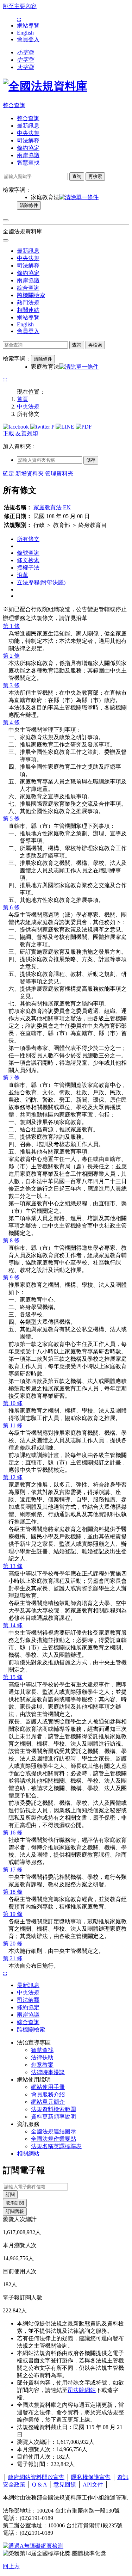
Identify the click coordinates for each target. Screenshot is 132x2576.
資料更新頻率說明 (54, 2117)
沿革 (23, 575)
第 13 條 (13, 1566)
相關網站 (28, 2154)
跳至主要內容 (20, 6)
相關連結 (28, 310)
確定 (8, 474)
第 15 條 (13, 1677)
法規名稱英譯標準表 (56, 2146)
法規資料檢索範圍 (54, 2109)
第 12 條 (13, 1477)
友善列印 (27, 433)
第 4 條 (11, 722)
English (25, 33)
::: (19, 19)
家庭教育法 (48, 507)
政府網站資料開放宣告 (36, 2477)
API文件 (93, 2485)
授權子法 (28, 568)
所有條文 (28, 539)
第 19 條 (13, 1914)
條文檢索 (28, 560)
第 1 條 (11, 626)
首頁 (23, 399)
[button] (25, 52)
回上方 (11, 2566)
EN (67, 507)
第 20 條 (13, 1944)
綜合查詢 (28, 288)
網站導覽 (28, 26)
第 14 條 (13, 1625)
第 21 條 (13, 1958)
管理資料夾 (59, 474)
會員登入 (28, 39)
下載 (8, 433)
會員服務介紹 (48, 2094)
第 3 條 (11, 685)
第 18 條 (13, 1892)
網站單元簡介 (48, 2102)
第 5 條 (11, 819)
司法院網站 (82, 2390)
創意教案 (42, 2065)
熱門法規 (28, 303)
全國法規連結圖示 (54, 2131)
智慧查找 (28, 163)
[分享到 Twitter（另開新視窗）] (41, 427)
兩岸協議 (28, 155)
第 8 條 (11, 1240)
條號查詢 (28, 553)
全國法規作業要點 (54, 2139)
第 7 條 (11, 1078)
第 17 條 (13, 1870)
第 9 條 (11, 1277)
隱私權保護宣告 (91, 2477)
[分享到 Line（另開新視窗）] (66, 427)
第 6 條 (11, 907)
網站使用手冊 (48, 2087)
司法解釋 (28, 140)
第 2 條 (11, 656)
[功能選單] (6, 220)
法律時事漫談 (48, 2072)
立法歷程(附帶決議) (41, 582)
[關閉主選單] (6, 240)
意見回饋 (65, 2485)
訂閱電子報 (24, 2170)
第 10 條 (13, 1403)
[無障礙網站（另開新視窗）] (33, 2546)
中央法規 (28, 133)
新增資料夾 (30, 474)
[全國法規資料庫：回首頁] (45, 86)
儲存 (91, 460)
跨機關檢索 (31, 295)
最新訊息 (28, 126)
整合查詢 (14, 105)
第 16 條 (13, 1833)
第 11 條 (13, 1425)
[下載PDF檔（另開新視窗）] (84, 427)
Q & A (39, 2485)
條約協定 (28, 148)
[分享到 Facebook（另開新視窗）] (17, 427)
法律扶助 (42, 2057)
